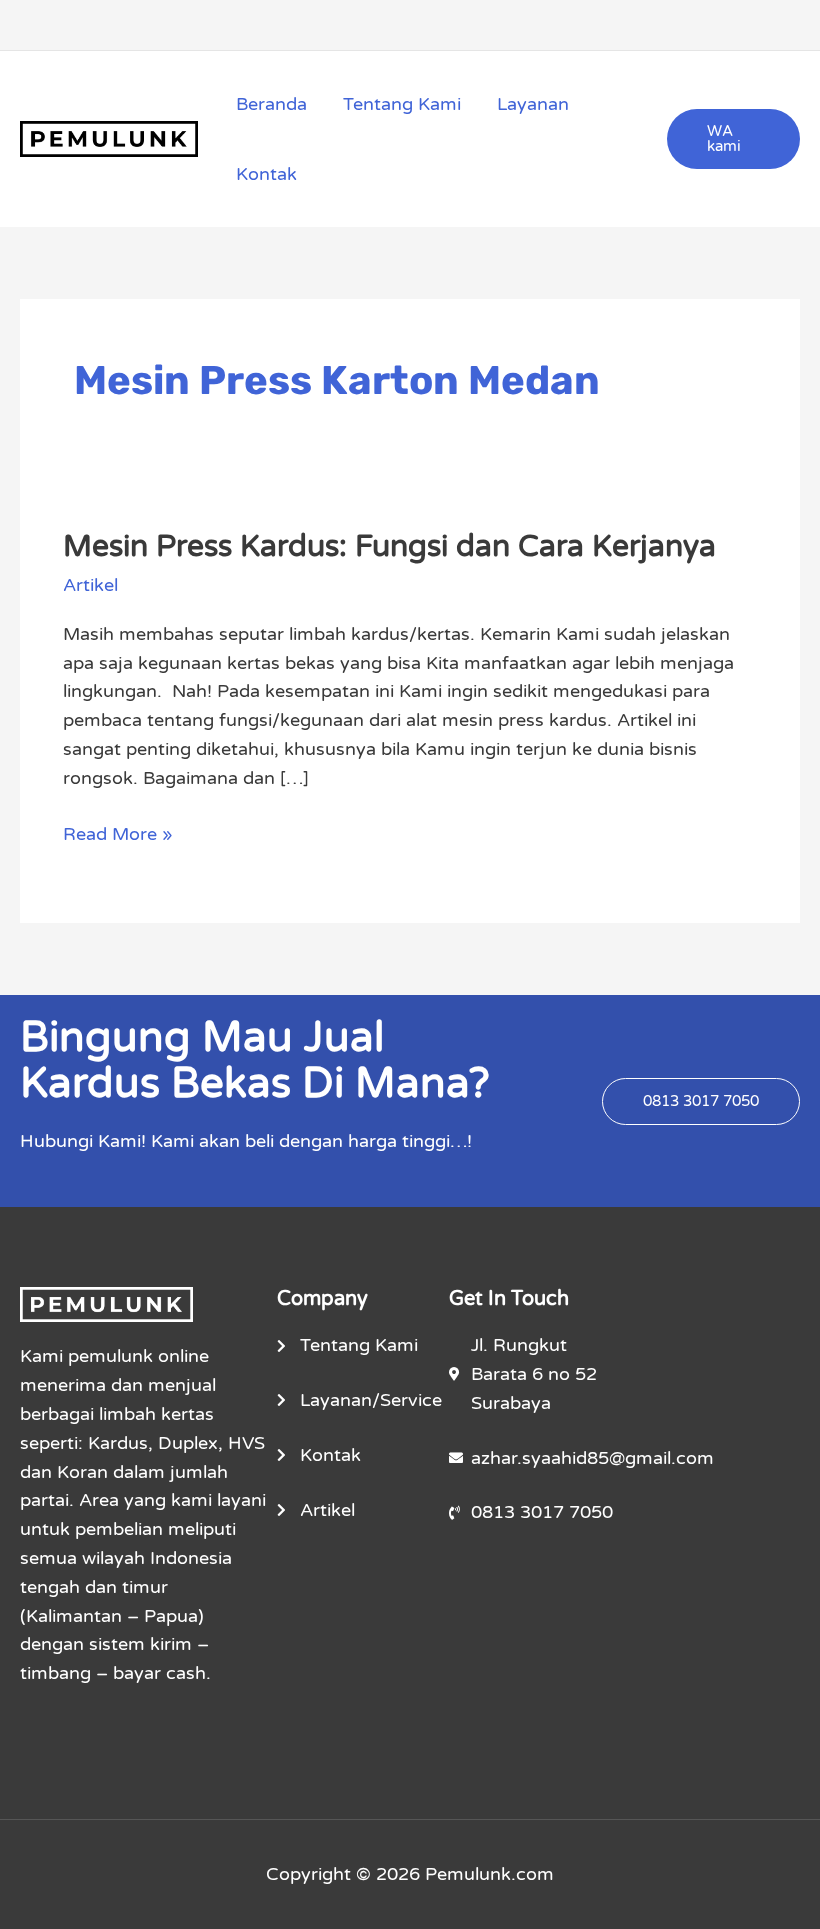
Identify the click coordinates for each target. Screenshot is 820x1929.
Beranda (271, 104)
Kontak (266, 174)
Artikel (90, 585)
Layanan (533, 104)
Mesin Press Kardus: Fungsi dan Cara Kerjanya (389, 546)
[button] (733, 139)
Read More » (118, 832)
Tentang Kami (402, 104)
